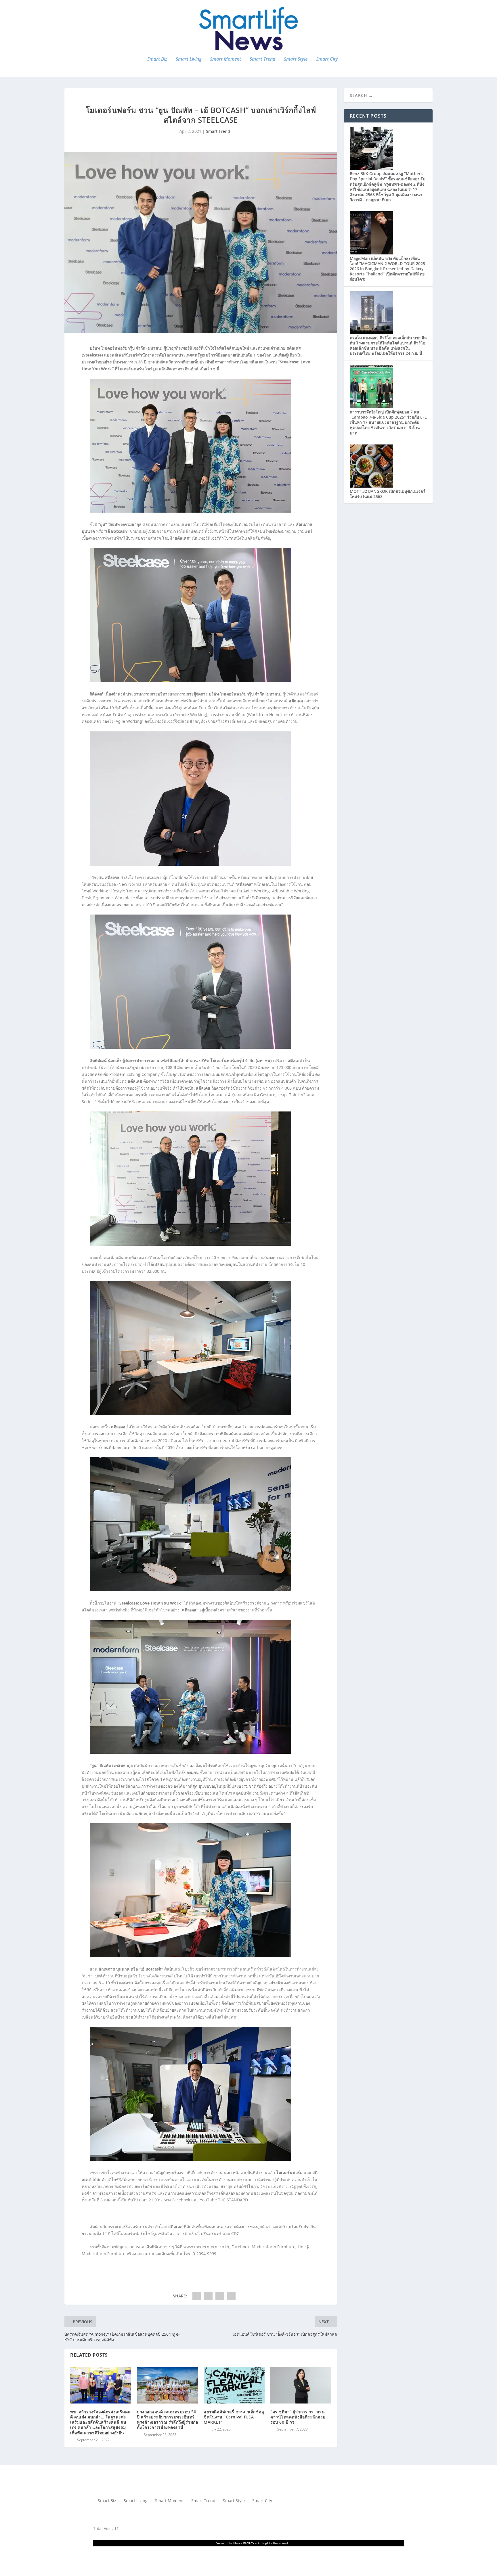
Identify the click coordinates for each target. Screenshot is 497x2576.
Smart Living (189, 59)
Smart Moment (225, 59)
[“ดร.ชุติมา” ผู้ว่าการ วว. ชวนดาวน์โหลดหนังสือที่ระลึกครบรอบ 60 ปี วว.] (301, 2385)
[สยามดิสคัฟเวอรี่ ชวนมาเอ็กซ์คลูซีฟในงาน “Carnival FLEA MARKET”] (234, 2385)
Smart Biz (157, 59)
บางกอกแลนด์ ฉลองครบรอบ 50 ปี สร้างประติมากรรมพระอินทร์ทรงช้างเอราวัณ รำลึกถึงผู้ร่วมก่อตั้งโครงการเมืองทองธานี (167, 2420)
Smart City (327, 59)
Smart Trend (262, 59)
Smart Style (296, 59)
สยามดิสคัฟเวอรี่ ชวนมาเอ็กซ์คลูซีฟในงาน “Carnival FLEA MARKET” (234, 2417)
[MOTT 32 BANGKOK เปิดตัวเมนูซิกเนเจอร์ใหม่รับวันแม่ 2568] (371, 486)
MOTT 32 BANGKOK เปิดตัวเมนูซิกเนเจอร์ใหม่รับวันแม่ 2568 (387, 494)
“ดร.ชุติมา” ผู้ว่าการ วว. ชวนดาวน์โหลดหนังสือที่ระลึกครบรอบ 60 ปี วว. (298, 2417)
